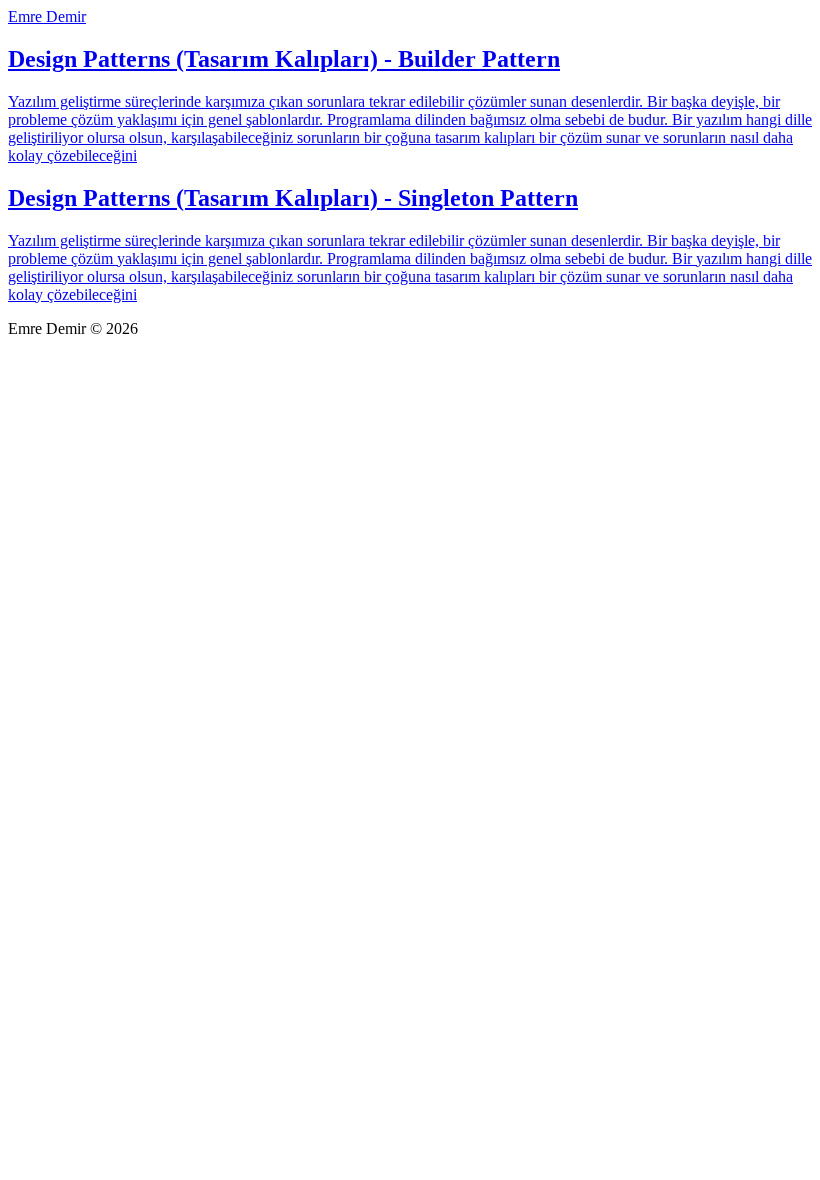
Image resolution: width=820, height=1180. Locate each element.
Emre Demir (47, 16)
